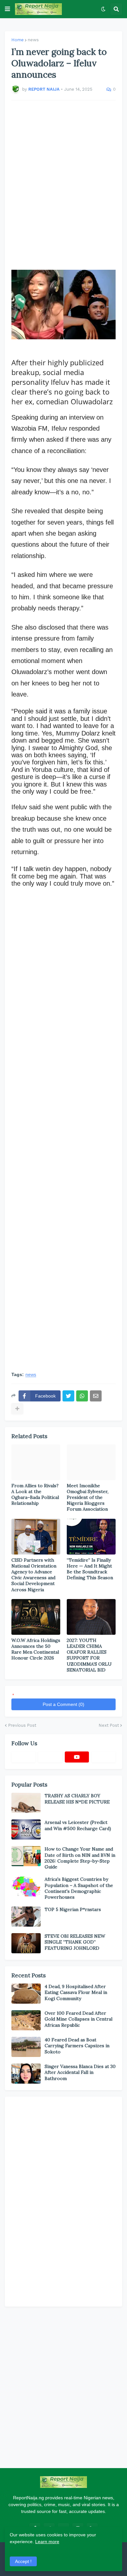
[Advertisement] (63, 181)
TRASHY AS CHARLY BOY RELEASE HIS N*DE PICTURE (77, 1799)
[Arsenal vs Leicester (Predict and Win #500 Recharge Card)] (26, 1829)
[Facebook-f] (23, 1757)
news (33, 40)
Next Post (109, 1725)
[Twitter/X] (50, 1757)
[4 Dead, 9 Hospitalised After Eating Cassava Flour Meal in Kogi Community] (26, 1994)
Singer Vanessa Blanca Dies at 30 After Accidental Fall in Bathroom (80, 2072)
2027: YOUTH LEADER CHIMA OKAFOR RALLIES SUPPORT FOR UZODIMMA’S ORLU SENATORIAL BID (89, 1655)
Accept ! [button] (23, 2561)
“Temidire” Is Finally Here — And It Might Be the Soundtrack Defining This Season (90, 1569)
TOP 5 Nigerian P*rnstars (73, 1909)
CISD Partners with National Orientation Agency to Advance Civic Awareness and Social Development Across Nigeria (34, 1575)
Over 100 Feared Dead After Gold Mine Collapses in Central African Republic (78, 2019)
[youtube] (77, 1757)
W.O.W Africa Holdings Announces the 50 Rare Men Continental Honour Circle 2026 (36, 1649)
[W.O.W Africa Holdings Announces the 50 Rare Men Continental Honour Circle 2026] (36, 1617)
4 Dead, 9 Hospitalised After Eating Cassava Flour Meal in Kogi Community (76, 1992)
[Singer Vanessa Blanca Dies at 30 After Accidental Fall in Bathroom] (26, 2074)
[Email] (96, 1396)
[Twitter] (68, 1396)
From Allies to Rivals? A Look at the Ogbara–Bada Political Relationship (35, 1495)
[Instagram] (104, 1757)
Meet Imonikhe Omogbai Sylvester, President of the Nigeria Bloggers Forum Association (88, 1497)
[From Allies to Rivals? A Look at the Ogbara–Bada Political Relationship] (36, 1462)
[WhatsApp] (82, 1396)
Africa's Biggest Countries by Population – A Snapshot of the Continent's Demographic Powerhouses (79, 1888)
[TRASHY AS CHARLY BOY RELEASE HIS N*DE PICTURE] (26, 1803)
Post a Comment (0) (63, 1704)
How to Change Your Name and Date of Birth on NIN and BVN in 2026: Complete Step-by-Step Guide (80, 1858)
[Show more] (17, 1409)
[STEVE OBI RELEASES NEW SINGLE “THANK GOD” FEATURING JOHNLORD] (26, 1943)
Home (18, 40)
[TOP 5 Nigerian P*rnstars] (26, 1917)
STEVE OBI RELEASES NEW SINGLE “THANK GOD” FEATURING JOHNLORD (75, 1942)
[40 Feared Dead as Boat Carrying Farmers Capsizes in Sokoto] (26, 2047)
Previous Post (22, 1725)
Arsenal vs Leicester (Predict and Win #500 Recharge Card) (78, 1825)
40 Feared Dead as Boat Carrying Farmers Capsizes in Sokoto (77, 2046)
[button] (7, 9)
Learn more (47, 2542)
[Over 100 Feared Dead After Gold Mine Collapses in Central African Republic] (26, 2020)
